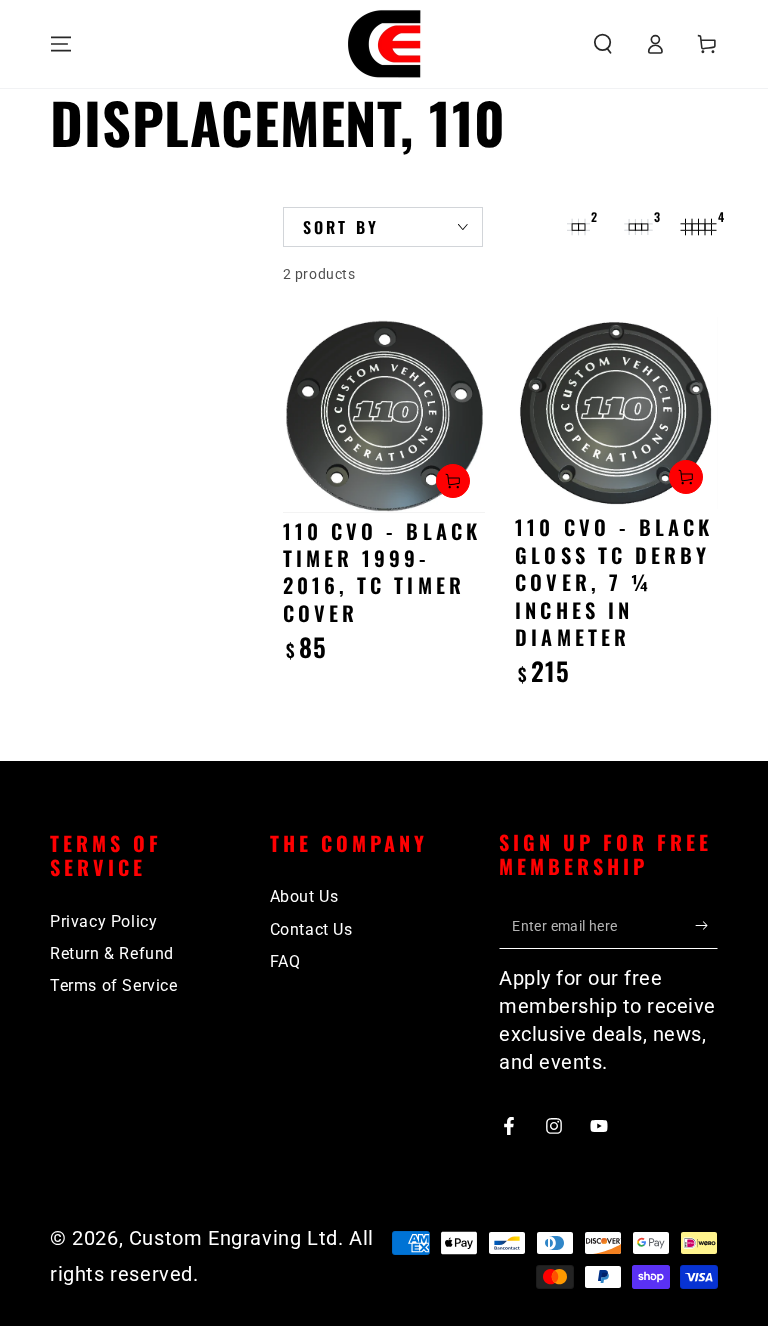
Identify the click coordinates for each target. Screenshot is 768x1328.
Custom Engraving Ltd (233, 1238)
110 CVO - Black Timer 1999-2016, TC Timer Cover (382, 572)
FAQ (285, 961)
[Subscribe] (706, 926)
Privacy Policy (103, 921)
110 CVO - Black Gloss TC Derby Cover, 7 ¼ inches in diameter (614, 582)
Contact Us (311, 929)
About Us (304, 896)
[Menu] (61, 44)
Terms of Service (114, 985)
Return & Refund (112, 953)
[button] (603, 44)
